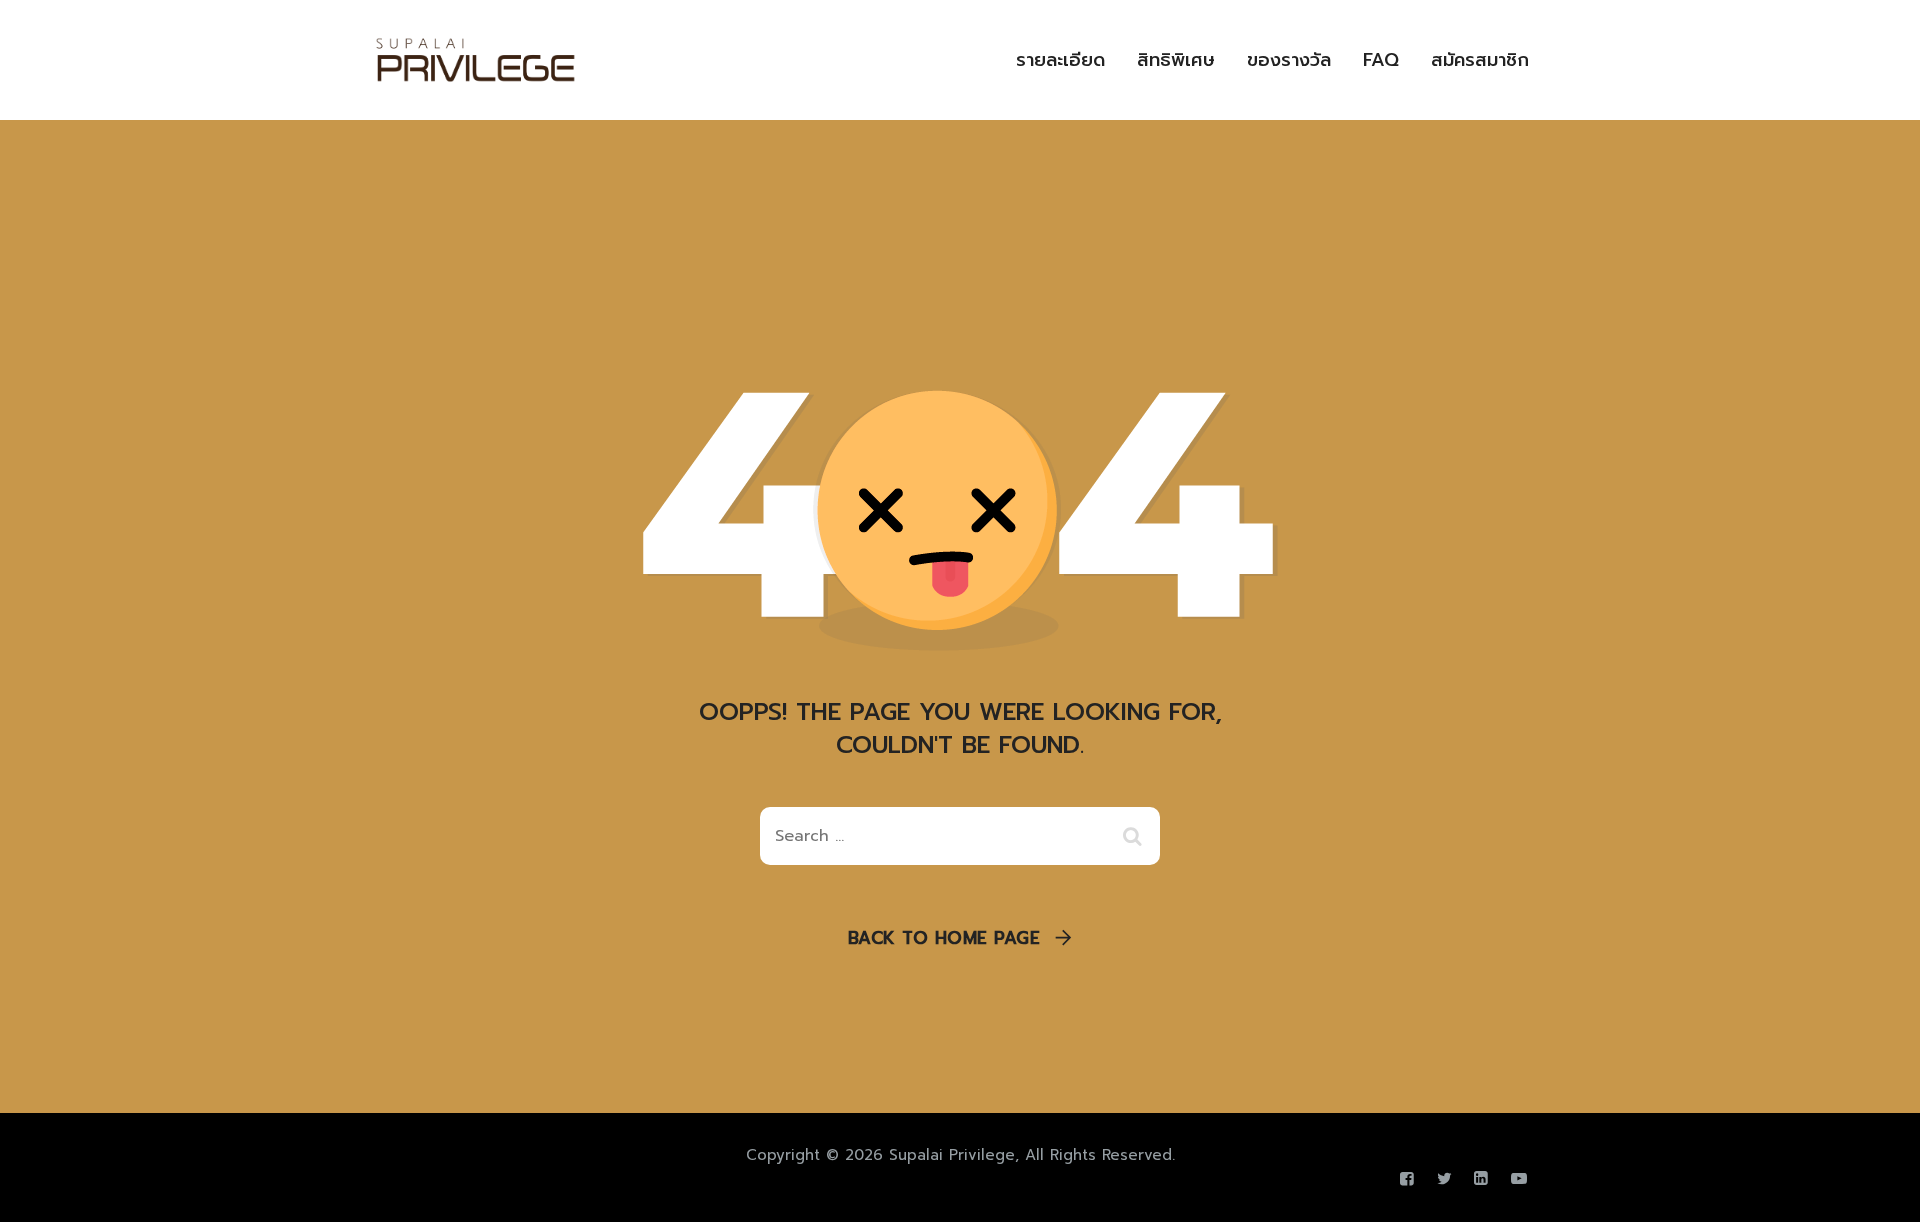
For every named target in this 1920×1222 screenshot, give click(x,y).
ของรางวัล (1289, 60)
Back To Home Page (944, 938)
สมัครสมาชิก (1480, 60)
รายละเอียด (1060, 60)
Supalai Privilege (952, 1155)
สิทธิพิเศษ (1176, 60)
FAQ (1381, 60)
